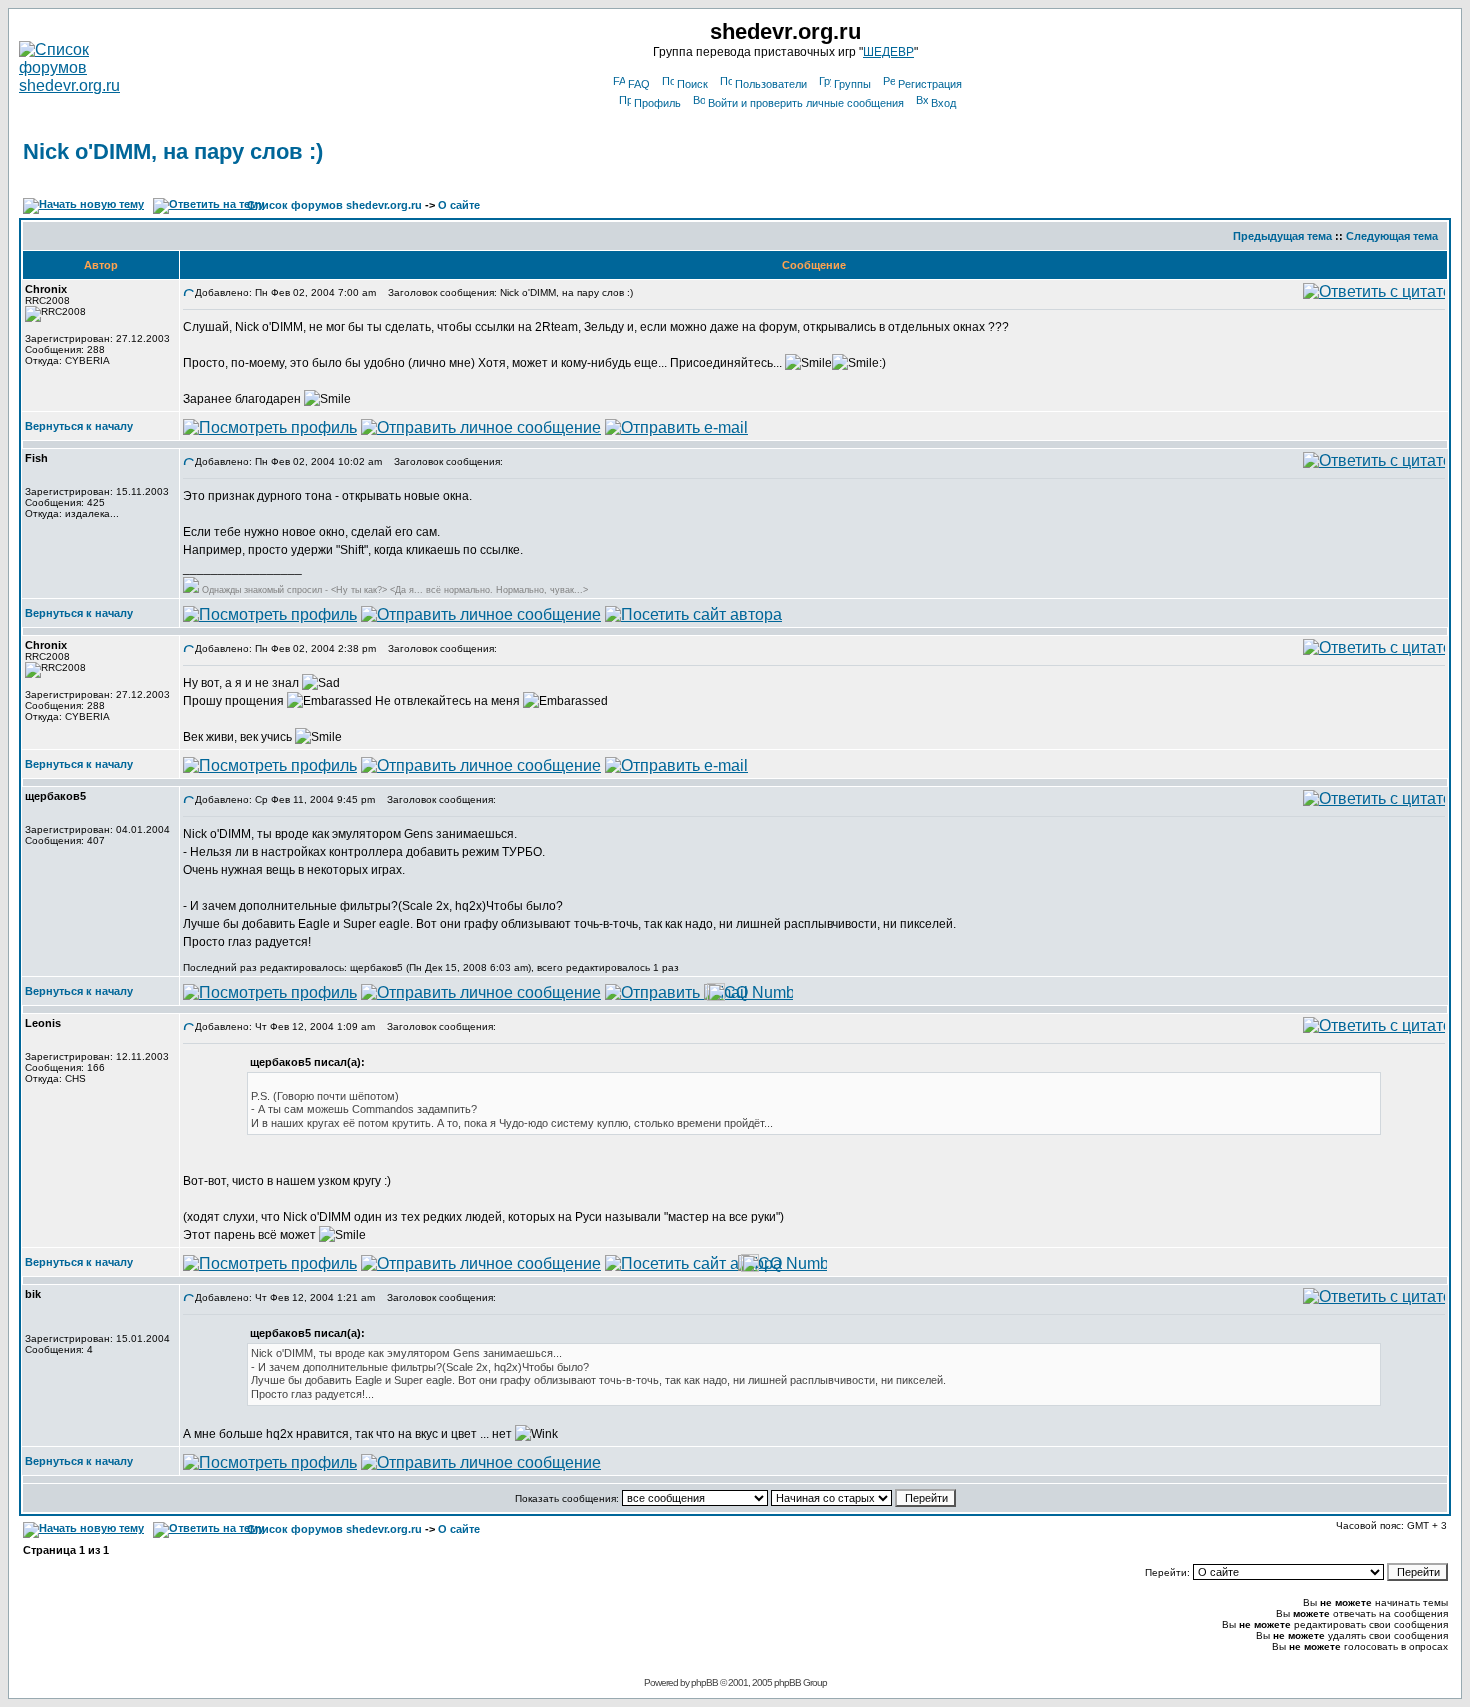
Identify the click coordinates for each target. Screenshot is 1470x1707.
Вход (943, 103)
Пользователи (771, 84)
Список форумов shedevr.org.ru (334, 205)
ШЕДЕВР (888, 52)
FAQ (639, 84)
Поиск (692, 84)
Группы (852, 84)
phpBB (704, 1682)
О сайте (459, 205)
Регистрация (930, 84)
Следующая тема (1392, 236)
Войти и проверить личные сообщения (806, 103)
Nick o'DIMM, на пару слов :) (173, 151)
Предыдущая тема (1282, 236)
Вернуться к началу (79, 426)
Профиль (657, 103)
